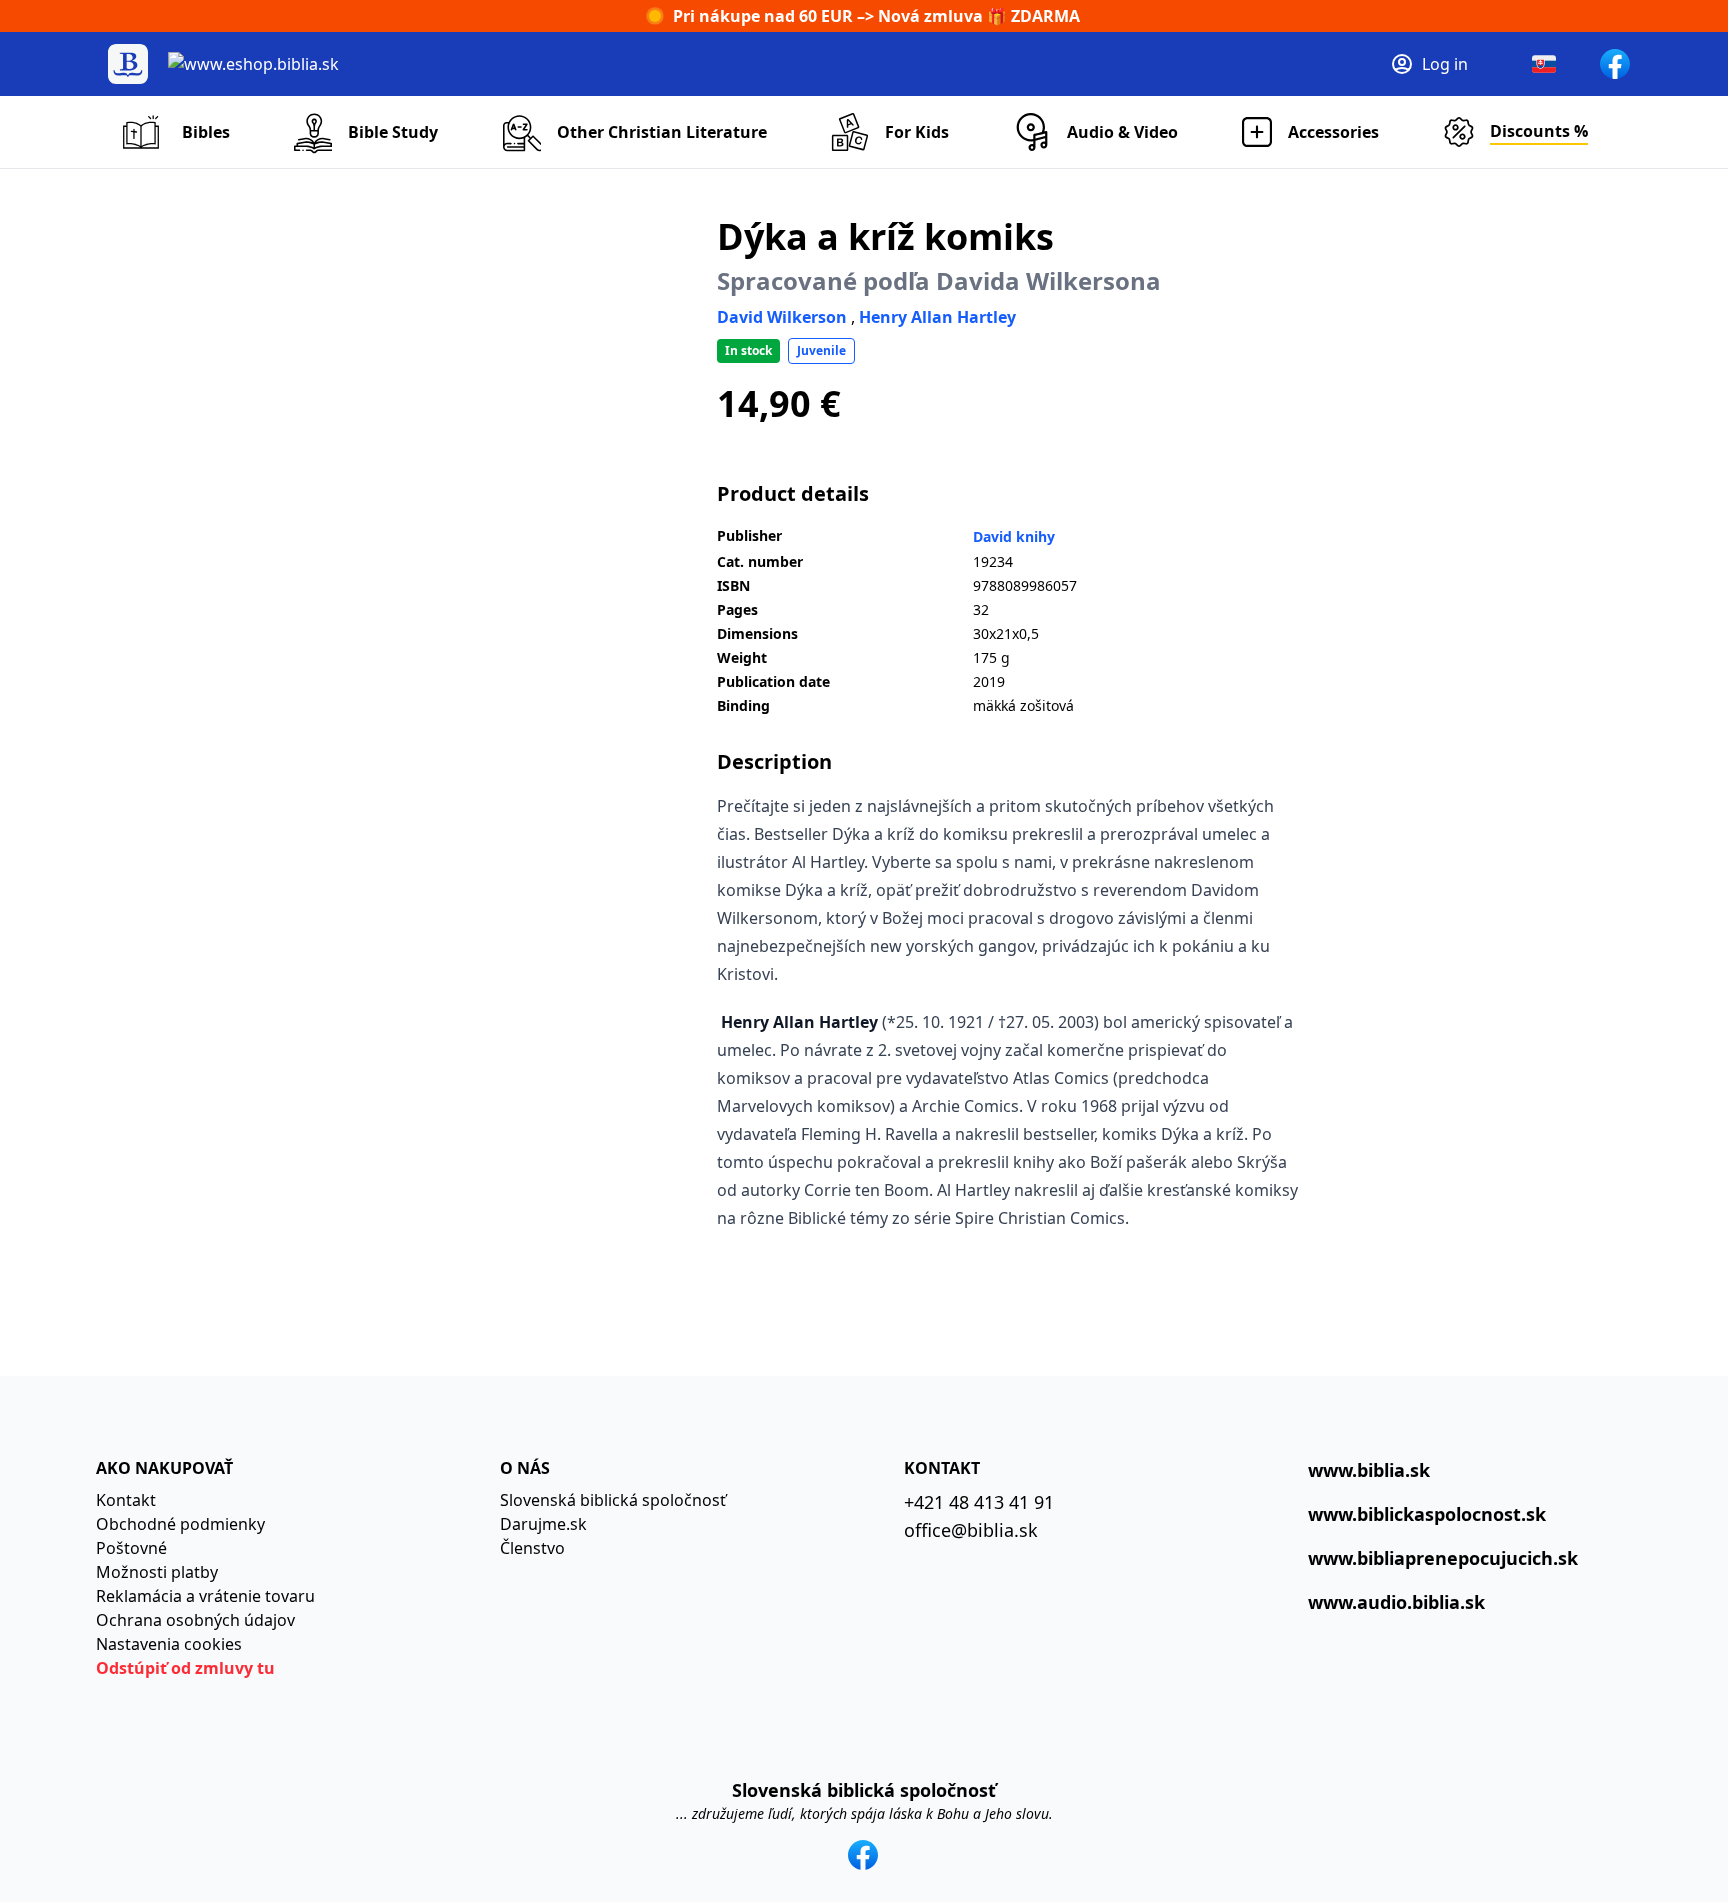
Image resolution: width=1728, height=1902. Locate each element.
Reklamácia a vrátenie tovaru (205, 1596)
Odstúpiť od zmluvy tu (185, 1668)
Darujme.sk (543, 1524)
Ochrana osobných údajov (195, 1620)
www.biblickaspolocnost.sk (1427, 1514)
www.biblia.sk (1369, 1470)
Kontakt (126, 1500)
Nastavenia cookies (169, 1644)
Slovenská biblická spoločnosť (613, 1500)
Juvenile (821, 350)
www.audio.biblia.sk (1396, 1602)
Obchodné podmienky (180, 1524)
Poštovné (131, 1548)
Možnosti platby (157, 1572)
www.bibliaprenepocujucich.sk (1443, 1558)
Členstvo (532, 1548)
